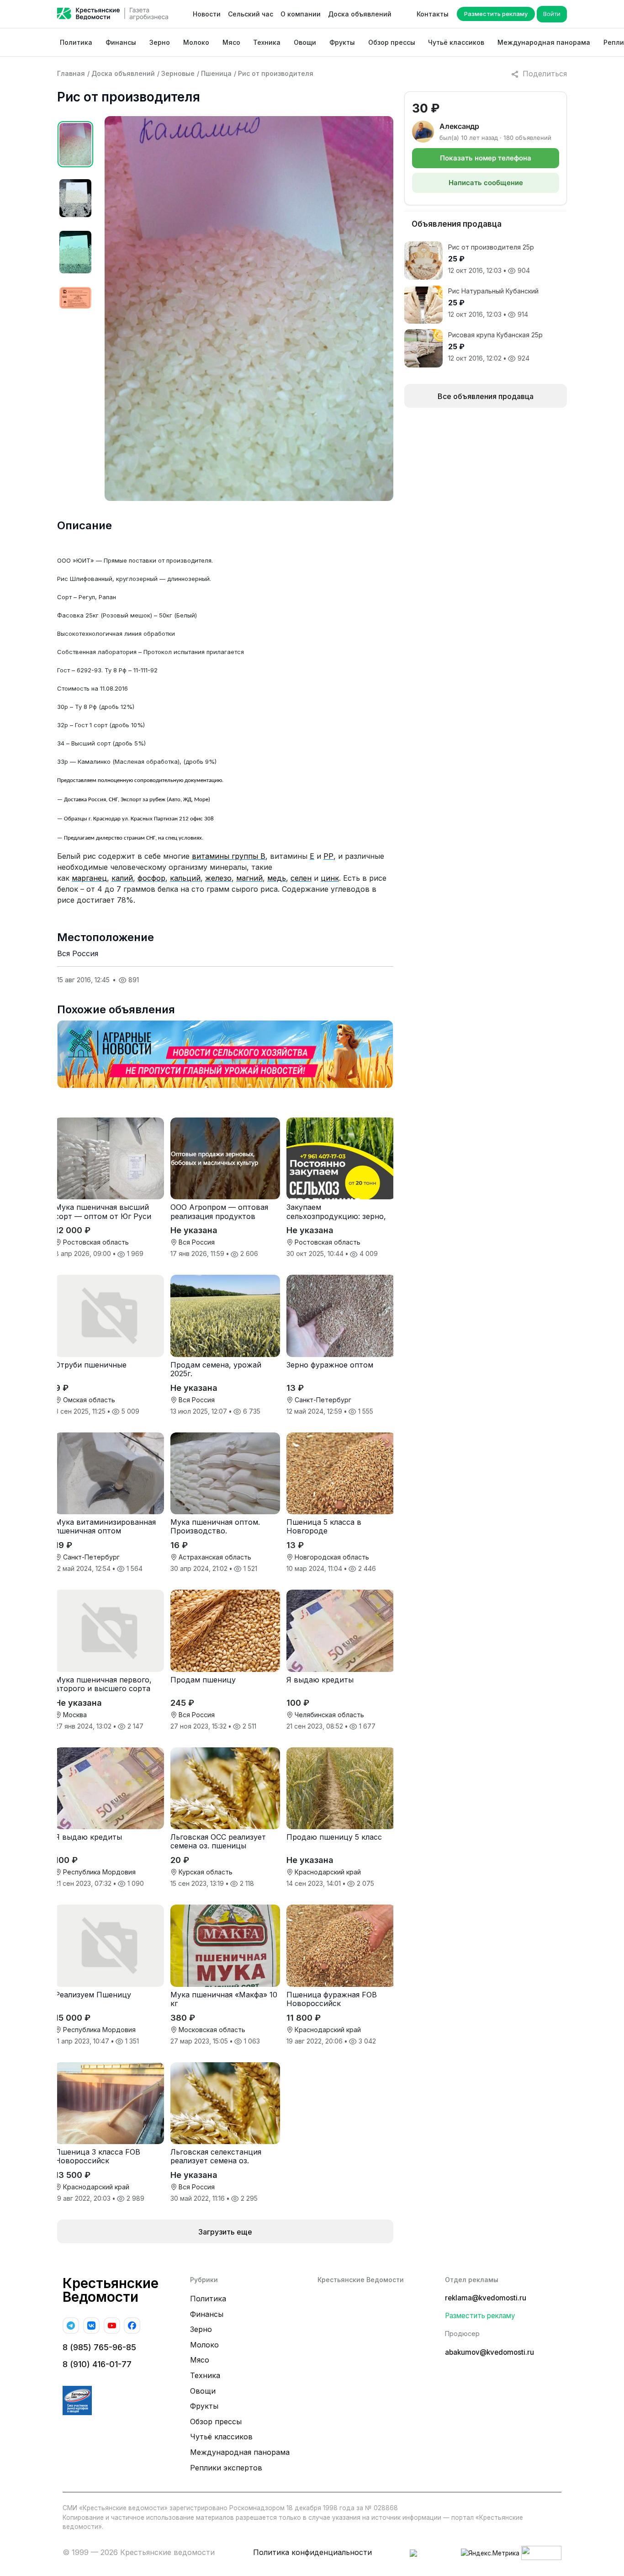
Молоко (196, 42)
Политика (76, 42)
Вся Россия (78, 953)
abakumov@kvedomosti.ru (489, 2352)
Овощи (305, 42)
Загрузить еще (225, 2232)
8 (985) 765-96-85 (99, 2347)
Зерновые (178, 73)
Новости (207, 14)
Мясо (231, 42)
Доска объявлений (360, 14)
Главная (71, 73)
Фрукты (342, 42)
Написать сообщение (486, 183)
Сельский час (251, 14)
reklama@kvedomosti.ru (486, 2298)
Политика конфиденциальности (312, 2552)
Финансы (121, 42)
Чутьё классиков (456, 42)
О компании (301, 14)
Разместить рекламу (496, 14)
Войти (552, 14)
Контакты (433, 14)
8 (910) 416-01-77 (97, 2364)
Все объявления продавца (486, 396)
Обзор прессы (392, 42)
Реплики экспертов (226, 2468)
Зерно (160, 42)
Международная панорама (544, 42)
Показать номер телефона (486, 158)
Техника (267, 42)
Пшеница (216, 73)
